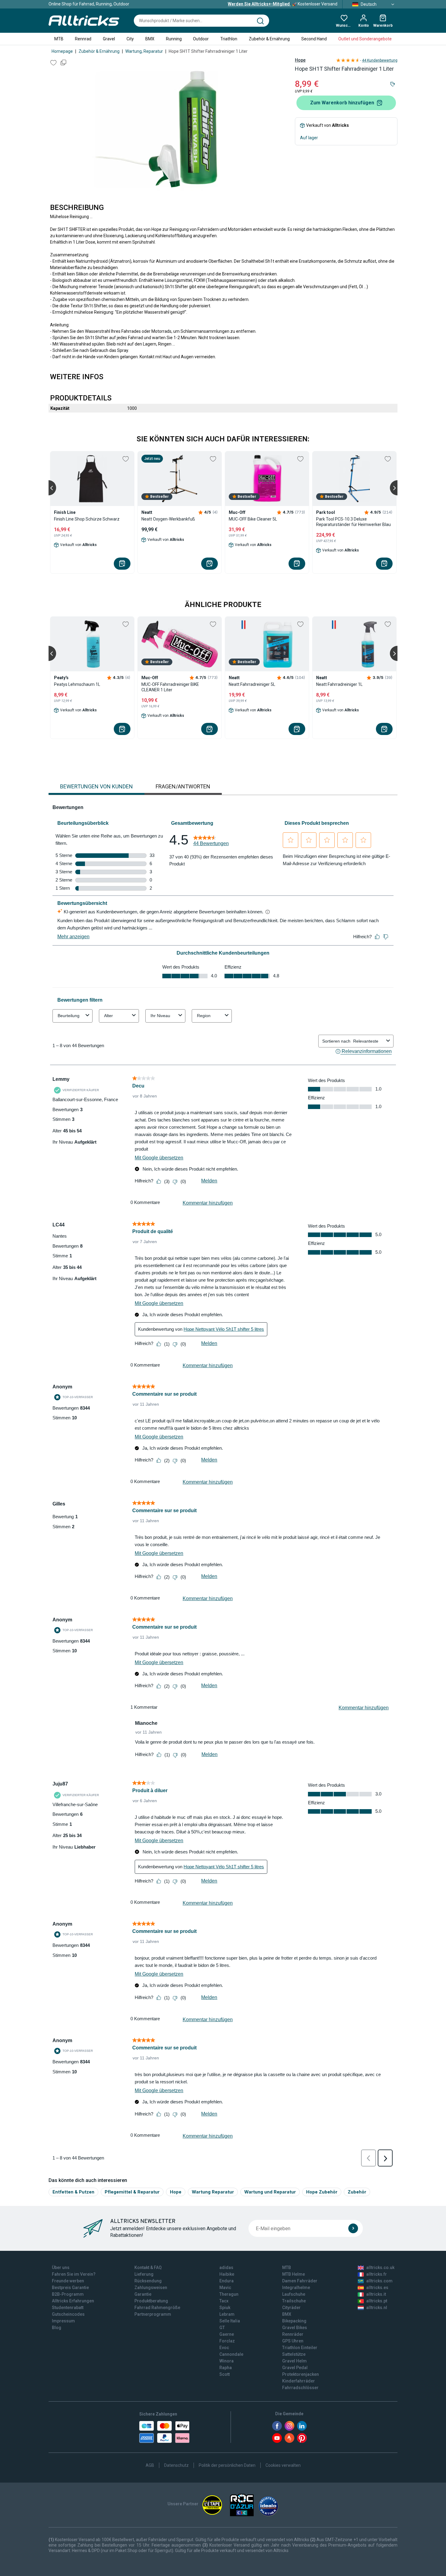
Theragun (229, 2294)
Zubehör (357, 2192)
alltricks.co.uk (380, 2267)
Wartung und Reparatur (270, 2192)
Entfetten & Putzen (73, 2192)
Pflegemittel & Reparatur (132, 2192)
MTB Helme (294, 2274)
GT (222, 2328)
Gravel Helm (294, 2361)
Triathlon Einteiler (300, 2348)
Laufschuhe (294, 2294)
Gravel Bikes (295, 2328)
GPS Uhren (293, 2341)
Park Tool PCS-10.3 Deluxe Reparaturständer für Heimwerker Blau (353, 522)
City (130, 39)
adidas (226, 2267)
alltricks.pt (377, 2301)
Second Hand (314, 39)
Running (174, 39)
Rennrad (83, 39)
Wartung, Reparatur (144, 51)
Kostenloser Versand (283, 4)
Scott (225, 2374)
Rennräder (293, 2334)
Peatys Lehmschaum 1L (77, 684)
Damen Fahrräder (300, 2281)
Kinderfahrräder (299, 2381)
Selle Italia (230, 2321)
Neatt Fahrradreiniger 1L (339, 684)
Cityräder (291, 2308)
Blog (57, 2328)
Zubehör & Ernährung (269, 39)
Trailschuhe (294, 2301)
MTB (59, 39)
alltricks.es (377, 2288)
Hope (300, 60)
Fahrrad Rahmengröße (157, 2308)
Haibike (227, 2274)
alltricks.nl (377, 2308)
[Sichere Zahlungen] (164, 2432)
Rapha (226, 2368)
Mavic (225, 2288)
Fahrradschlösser (300, 2388)
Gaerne (227, 2334)
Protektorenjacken (301, 2374)
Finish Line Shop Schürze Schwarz (87, 519)
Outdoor (201, 39)
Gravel (109, 39)
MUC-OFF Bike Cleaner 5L (253, 519)
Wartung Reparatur (213, 2192)
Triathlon (229, 39)
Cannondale (231, 2354)
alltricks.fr (377, 2274)
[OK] (353, 2228)
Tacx (224, 2301)
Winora (226, 2361)
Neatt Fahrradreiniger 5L (252, 684)
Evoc (224, 2348)
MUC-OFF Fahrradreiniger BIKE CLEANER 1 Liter (170, 687)
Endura (226, 2281)
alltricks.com (379, 2281)
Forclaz (227, 2341)
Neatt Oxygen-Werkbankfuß (168, 519)
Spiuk (225, 2308)
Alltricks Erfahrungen (73, 2301)
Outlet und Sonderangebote (365, 39)
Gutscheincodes (68, 2314)
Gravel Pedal (295, 2368)
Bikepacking (294, 2321)
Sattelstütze (294, 2354)
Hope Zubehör (322, 2192)
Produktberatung (151, 2301)
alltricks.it (376, 2294)
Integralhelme (296, 2288)
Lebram (227, 2314)
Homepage (62, 51)
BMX (150, 39)
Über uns (61, 2267)
